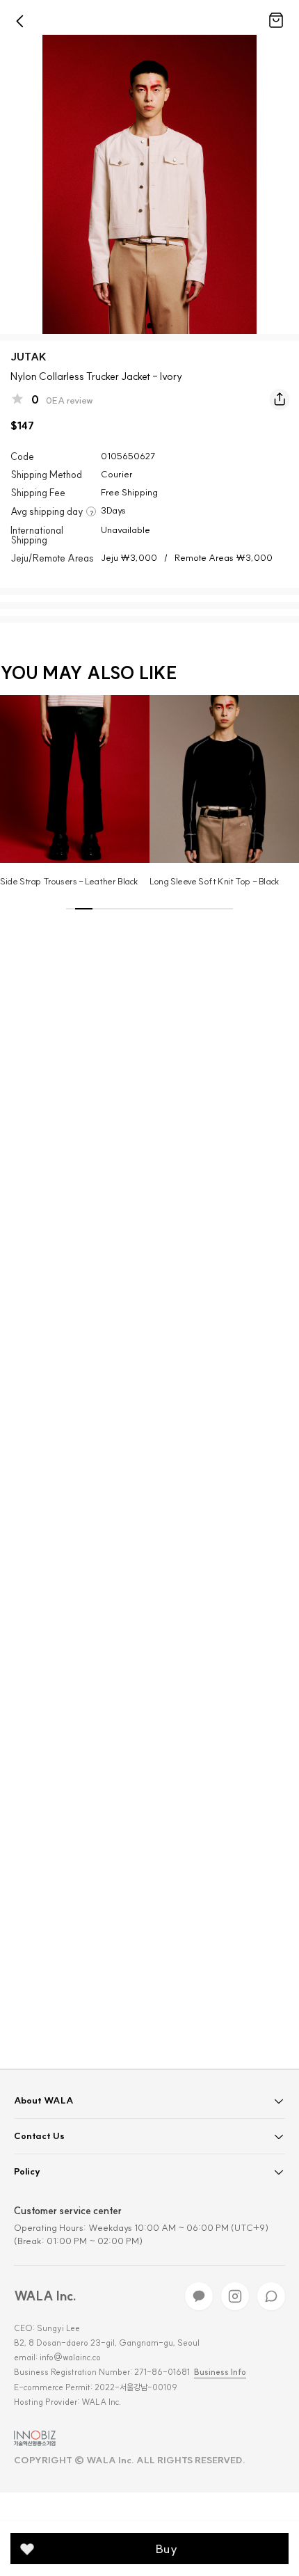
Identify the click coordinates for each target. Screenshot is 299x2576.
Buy (167, 2549)
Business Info (220, 2372)
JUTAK (29, 357)
